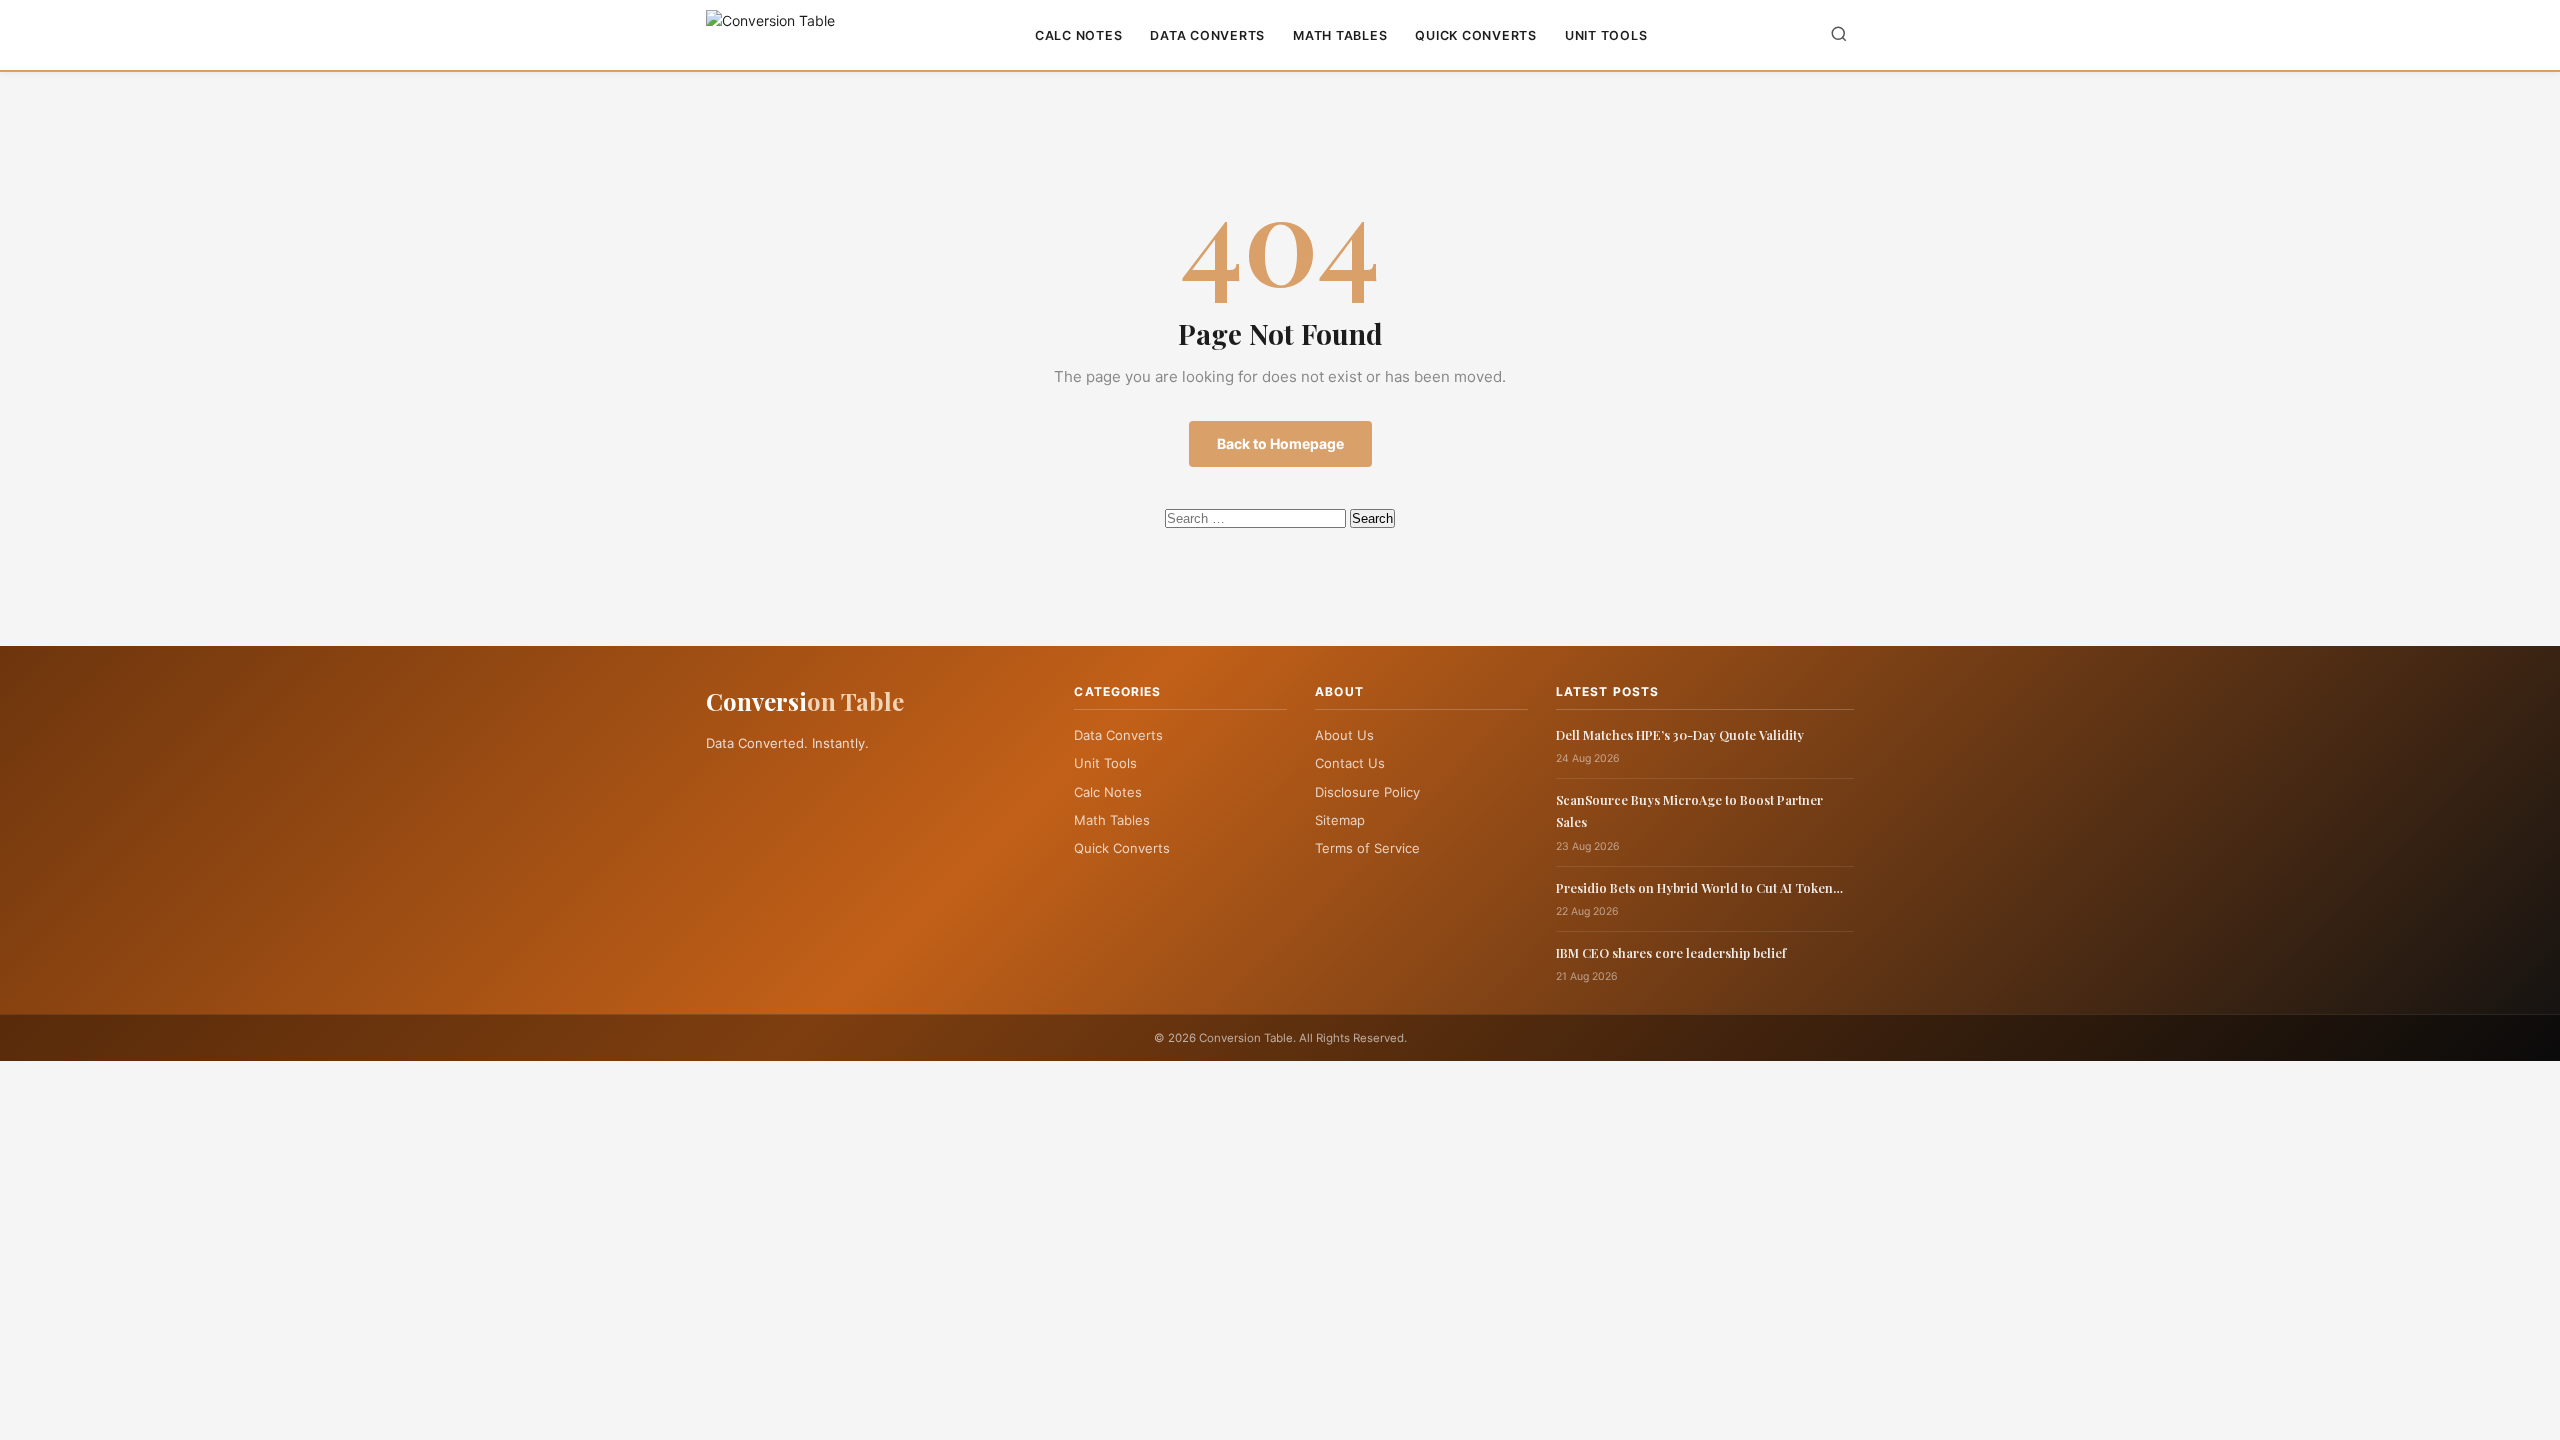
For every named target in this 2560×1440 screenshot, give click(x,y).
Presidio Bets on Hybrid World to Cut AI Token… (1699, 887)
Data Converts (1207, 35)
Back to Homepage (1280, 443)
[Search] (1839, 35)
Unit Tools (1606, 35)
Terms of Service (1367, 848)
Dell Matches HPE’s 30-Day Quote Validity (1680, 734)
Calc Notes (1079, 35)
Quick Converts (1476, 35)
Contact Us (1350, 763)
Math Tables (1340, 35)
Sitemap (1340, 820)
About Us (1344, 735)
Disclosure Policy (1367, 792)
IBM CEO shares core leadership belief (1671, 952)
